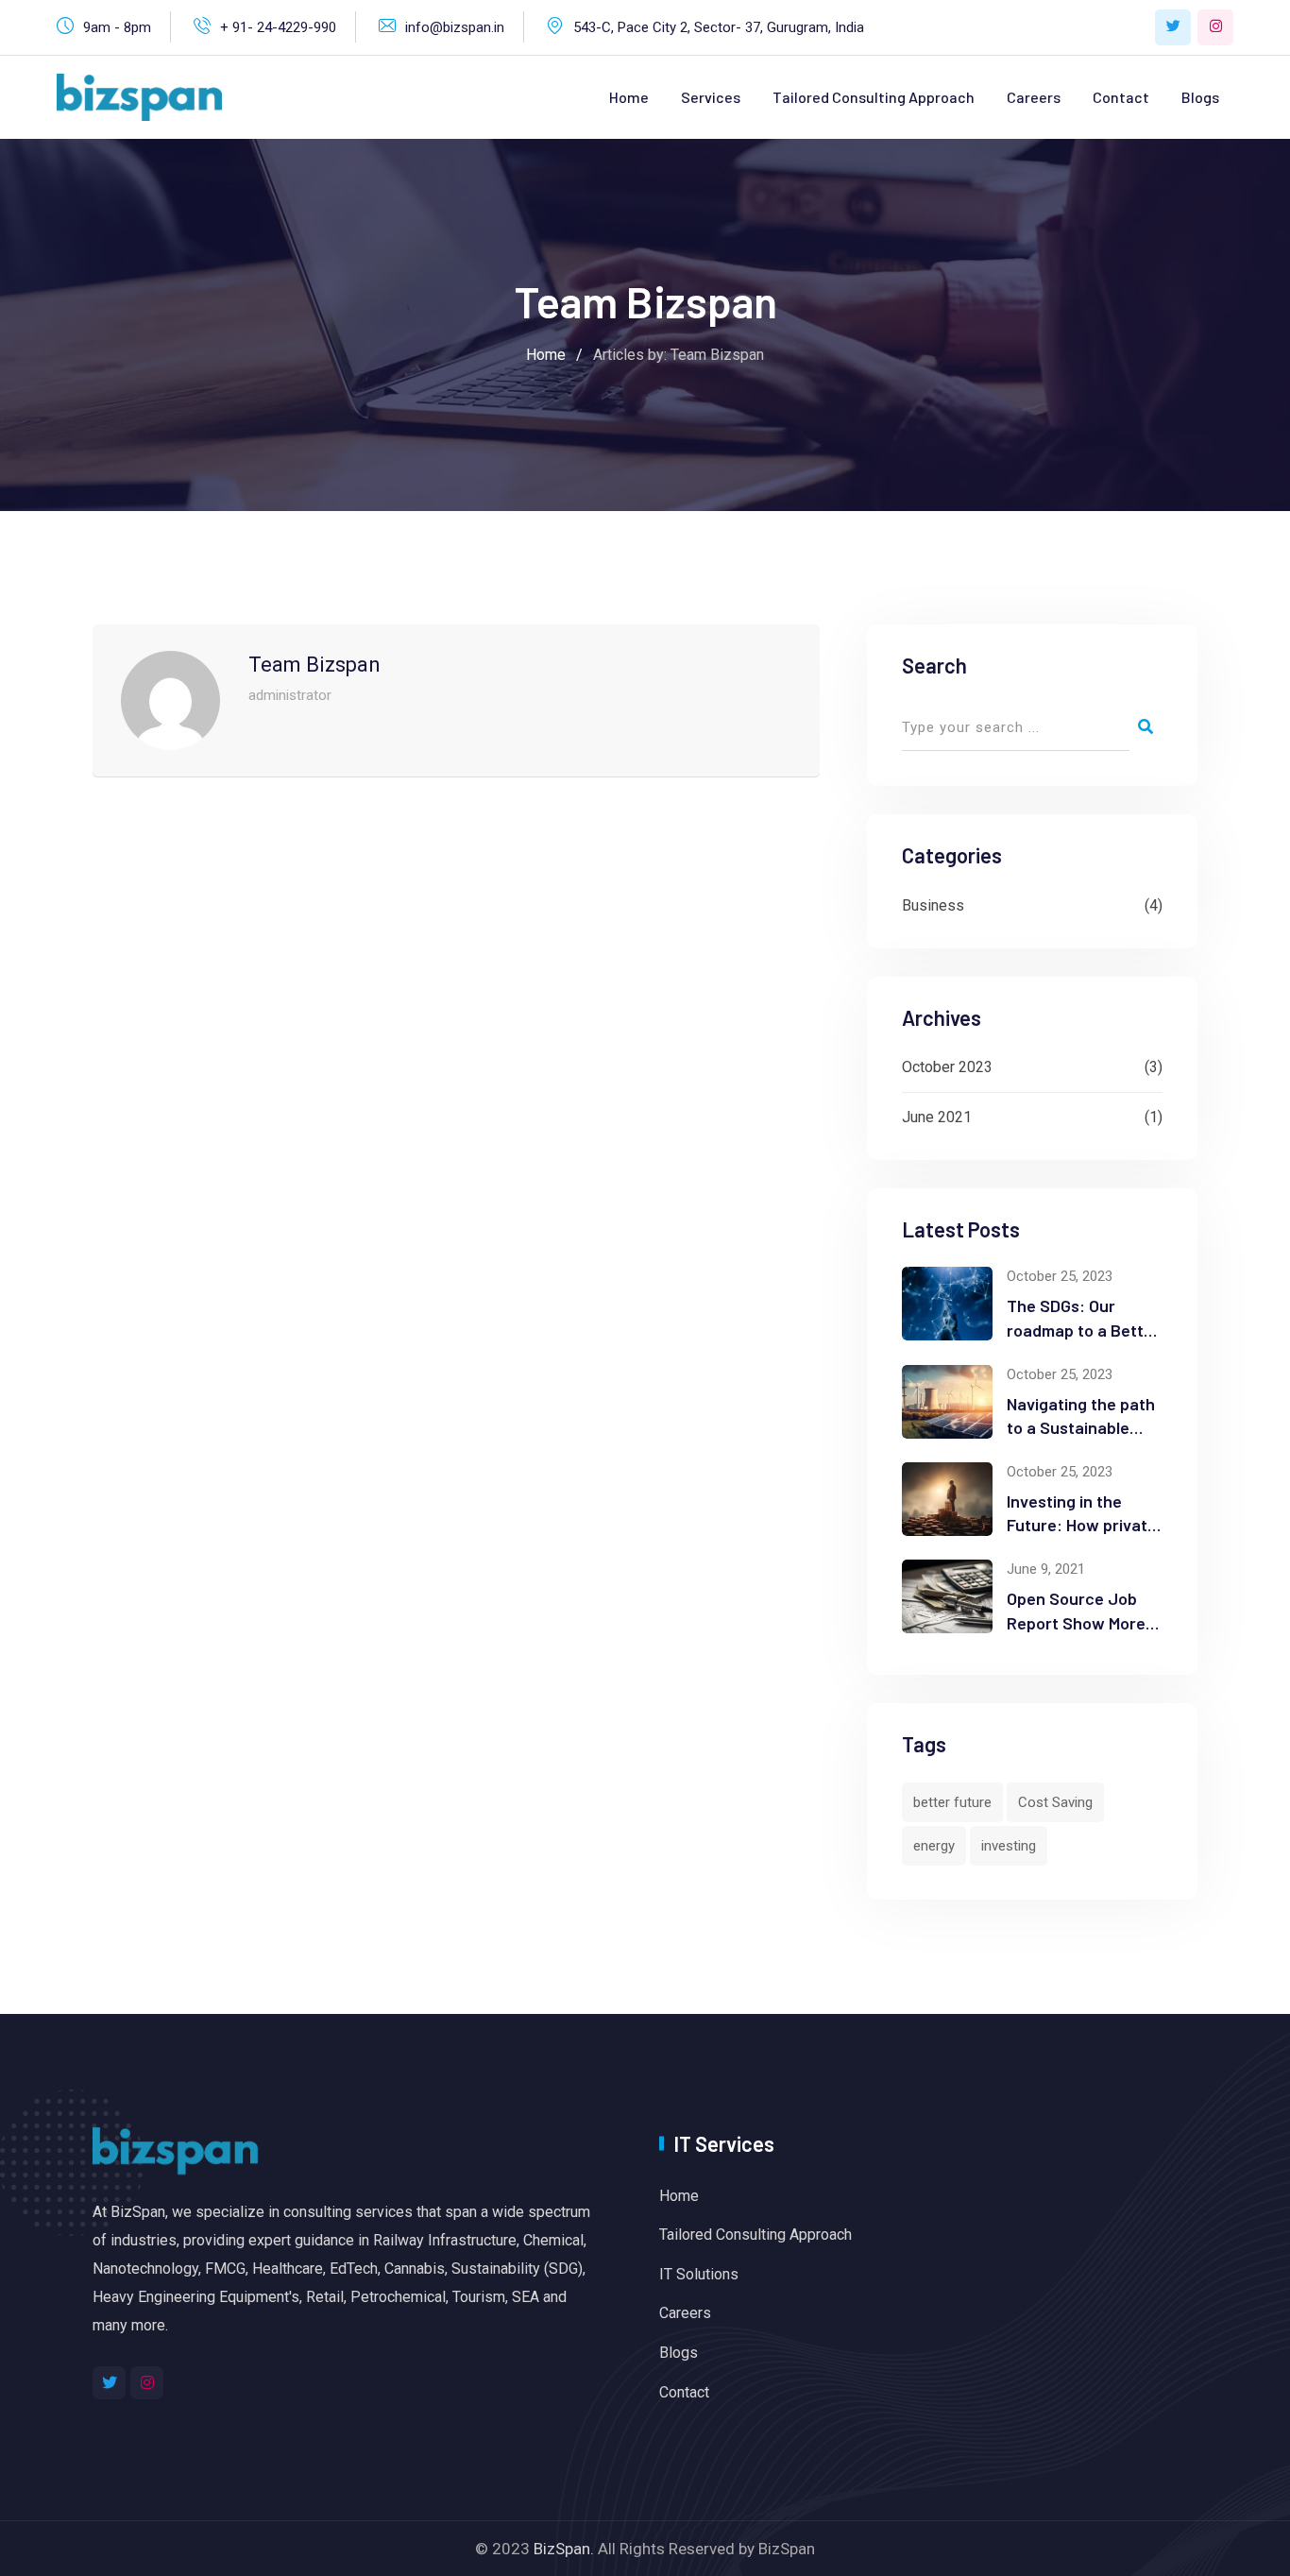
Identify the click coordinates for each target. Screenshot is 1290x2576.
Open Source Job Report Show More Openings (1076, 1622)
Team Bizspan (314, 665)
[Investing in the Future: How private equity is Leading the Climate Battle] (947, 1499)
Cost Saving (1055, 1802)
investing (1009, 1846)
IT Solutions (699, 2274)
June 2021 (937, 1117)
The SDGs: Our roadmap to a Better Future (1083, 1329)
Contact (1121, 97)
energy (934, 1846)
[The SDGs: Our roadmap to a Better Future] (947, 1304)
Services (711, 97)
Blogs (1200, 97)
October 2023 (947, 1067)
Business (933, 905)
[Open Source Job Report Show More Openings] (947, 1596)
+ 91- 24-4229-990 (278, 27)
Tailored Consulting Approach (874, 97)
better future (952, 1802)
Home (629, 97)
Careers (1034, 97)
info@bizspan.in (455, 27)
